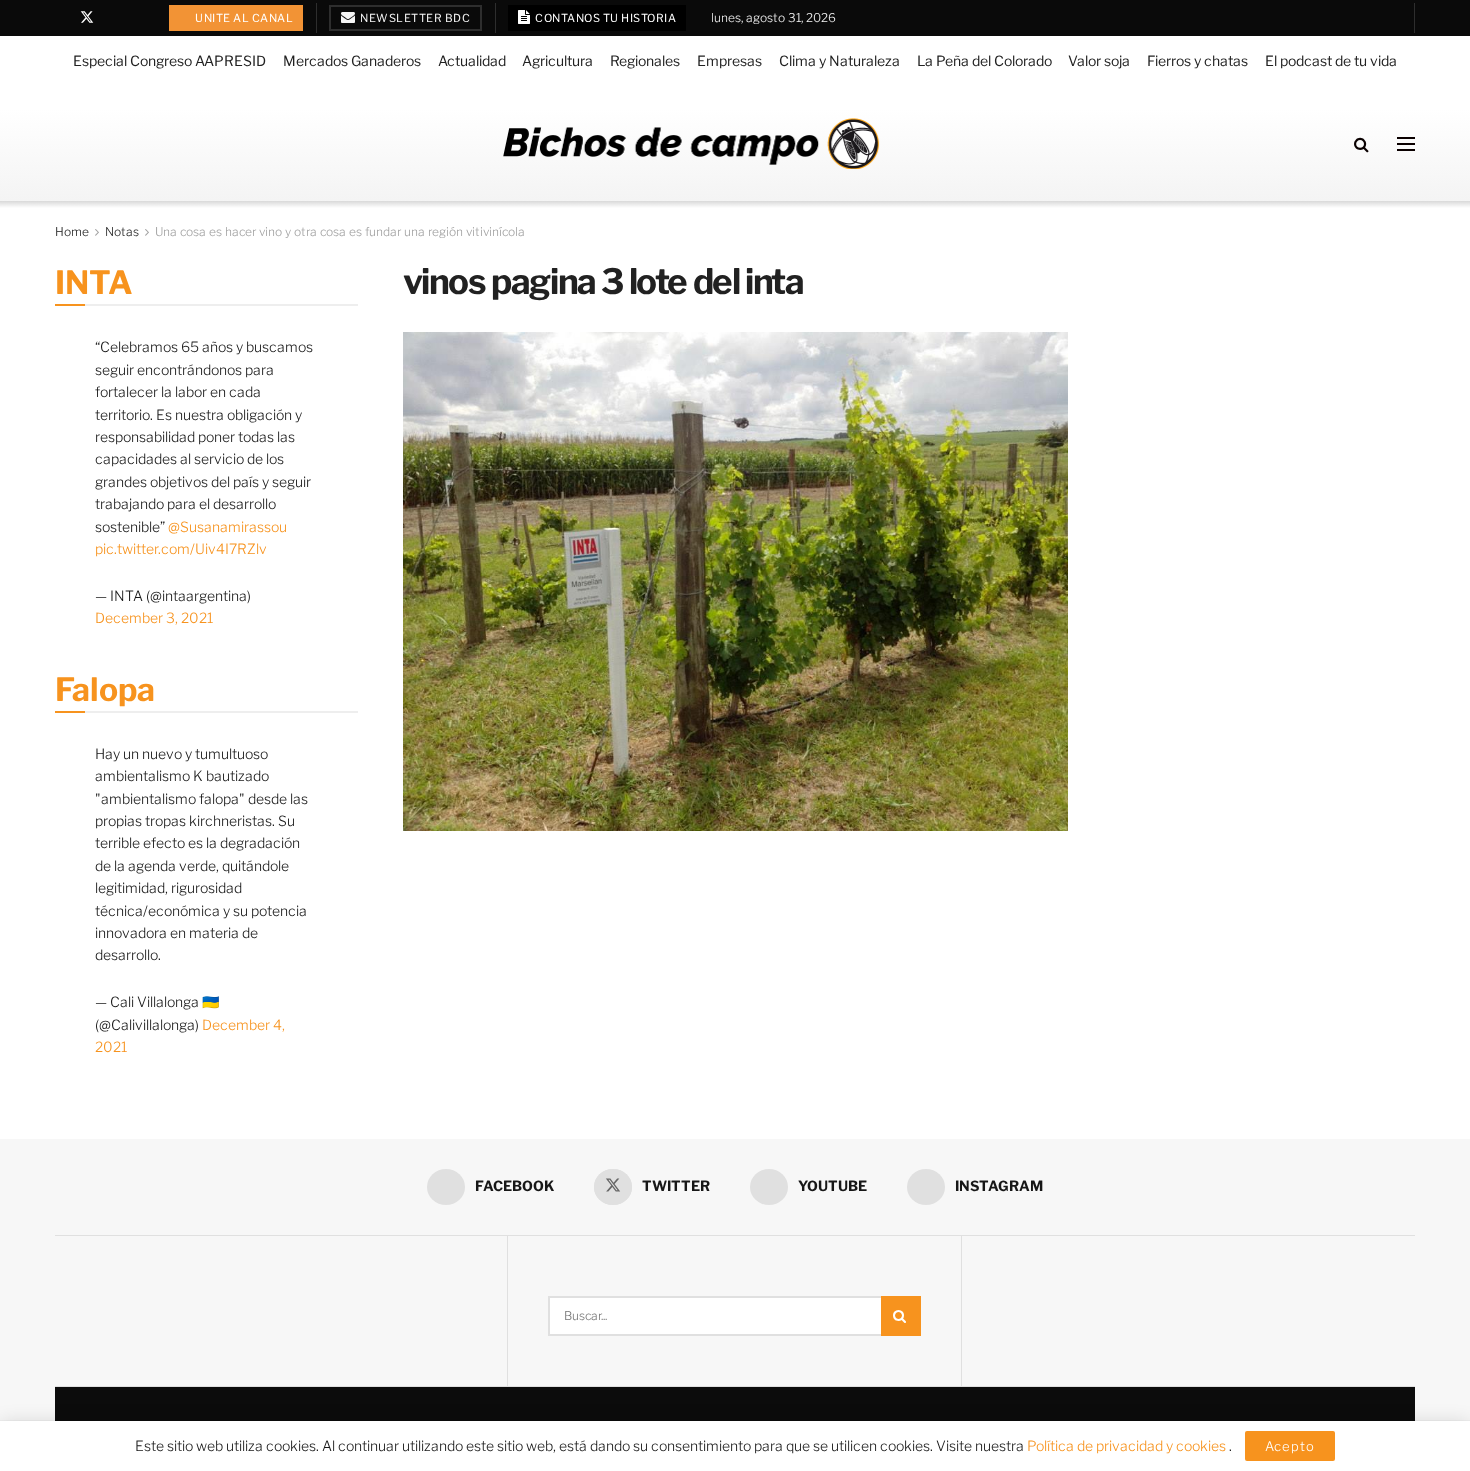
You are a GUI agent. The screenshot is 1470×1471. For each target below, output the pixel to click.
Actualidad (472, 60)
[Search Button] (1361, 144)
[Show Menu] (1406, 144)
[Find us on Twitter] (87, 18)
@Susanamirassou (227, 526)
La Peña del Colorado (984, 60)
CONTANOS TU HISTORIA (605, 18)
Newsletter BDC (414, 18)
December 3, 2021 (154, 617)
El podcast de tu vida (1331, 60)
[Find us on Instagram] (138, 18)
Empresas (729, 60)
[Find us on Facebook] (60, 18)
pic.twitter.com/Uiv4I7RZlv (181, 548)
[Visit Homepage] (691, 143)
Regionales (645, 60)
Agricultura (557, 60)
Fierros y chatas (1197, 60)
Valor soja (1099, 60)
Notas (122, 231)
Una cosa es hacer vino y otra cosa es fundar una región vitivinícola (340, 231)
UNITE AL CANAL (243, 18)
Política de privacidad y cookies (1128, 1445)
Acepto (1290, 1446)
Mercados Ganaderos (352, 60)
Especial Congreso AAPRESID (169, 60)
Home (72, 231)
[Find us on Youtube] (113, 18)
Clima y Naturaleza (839, 60)
